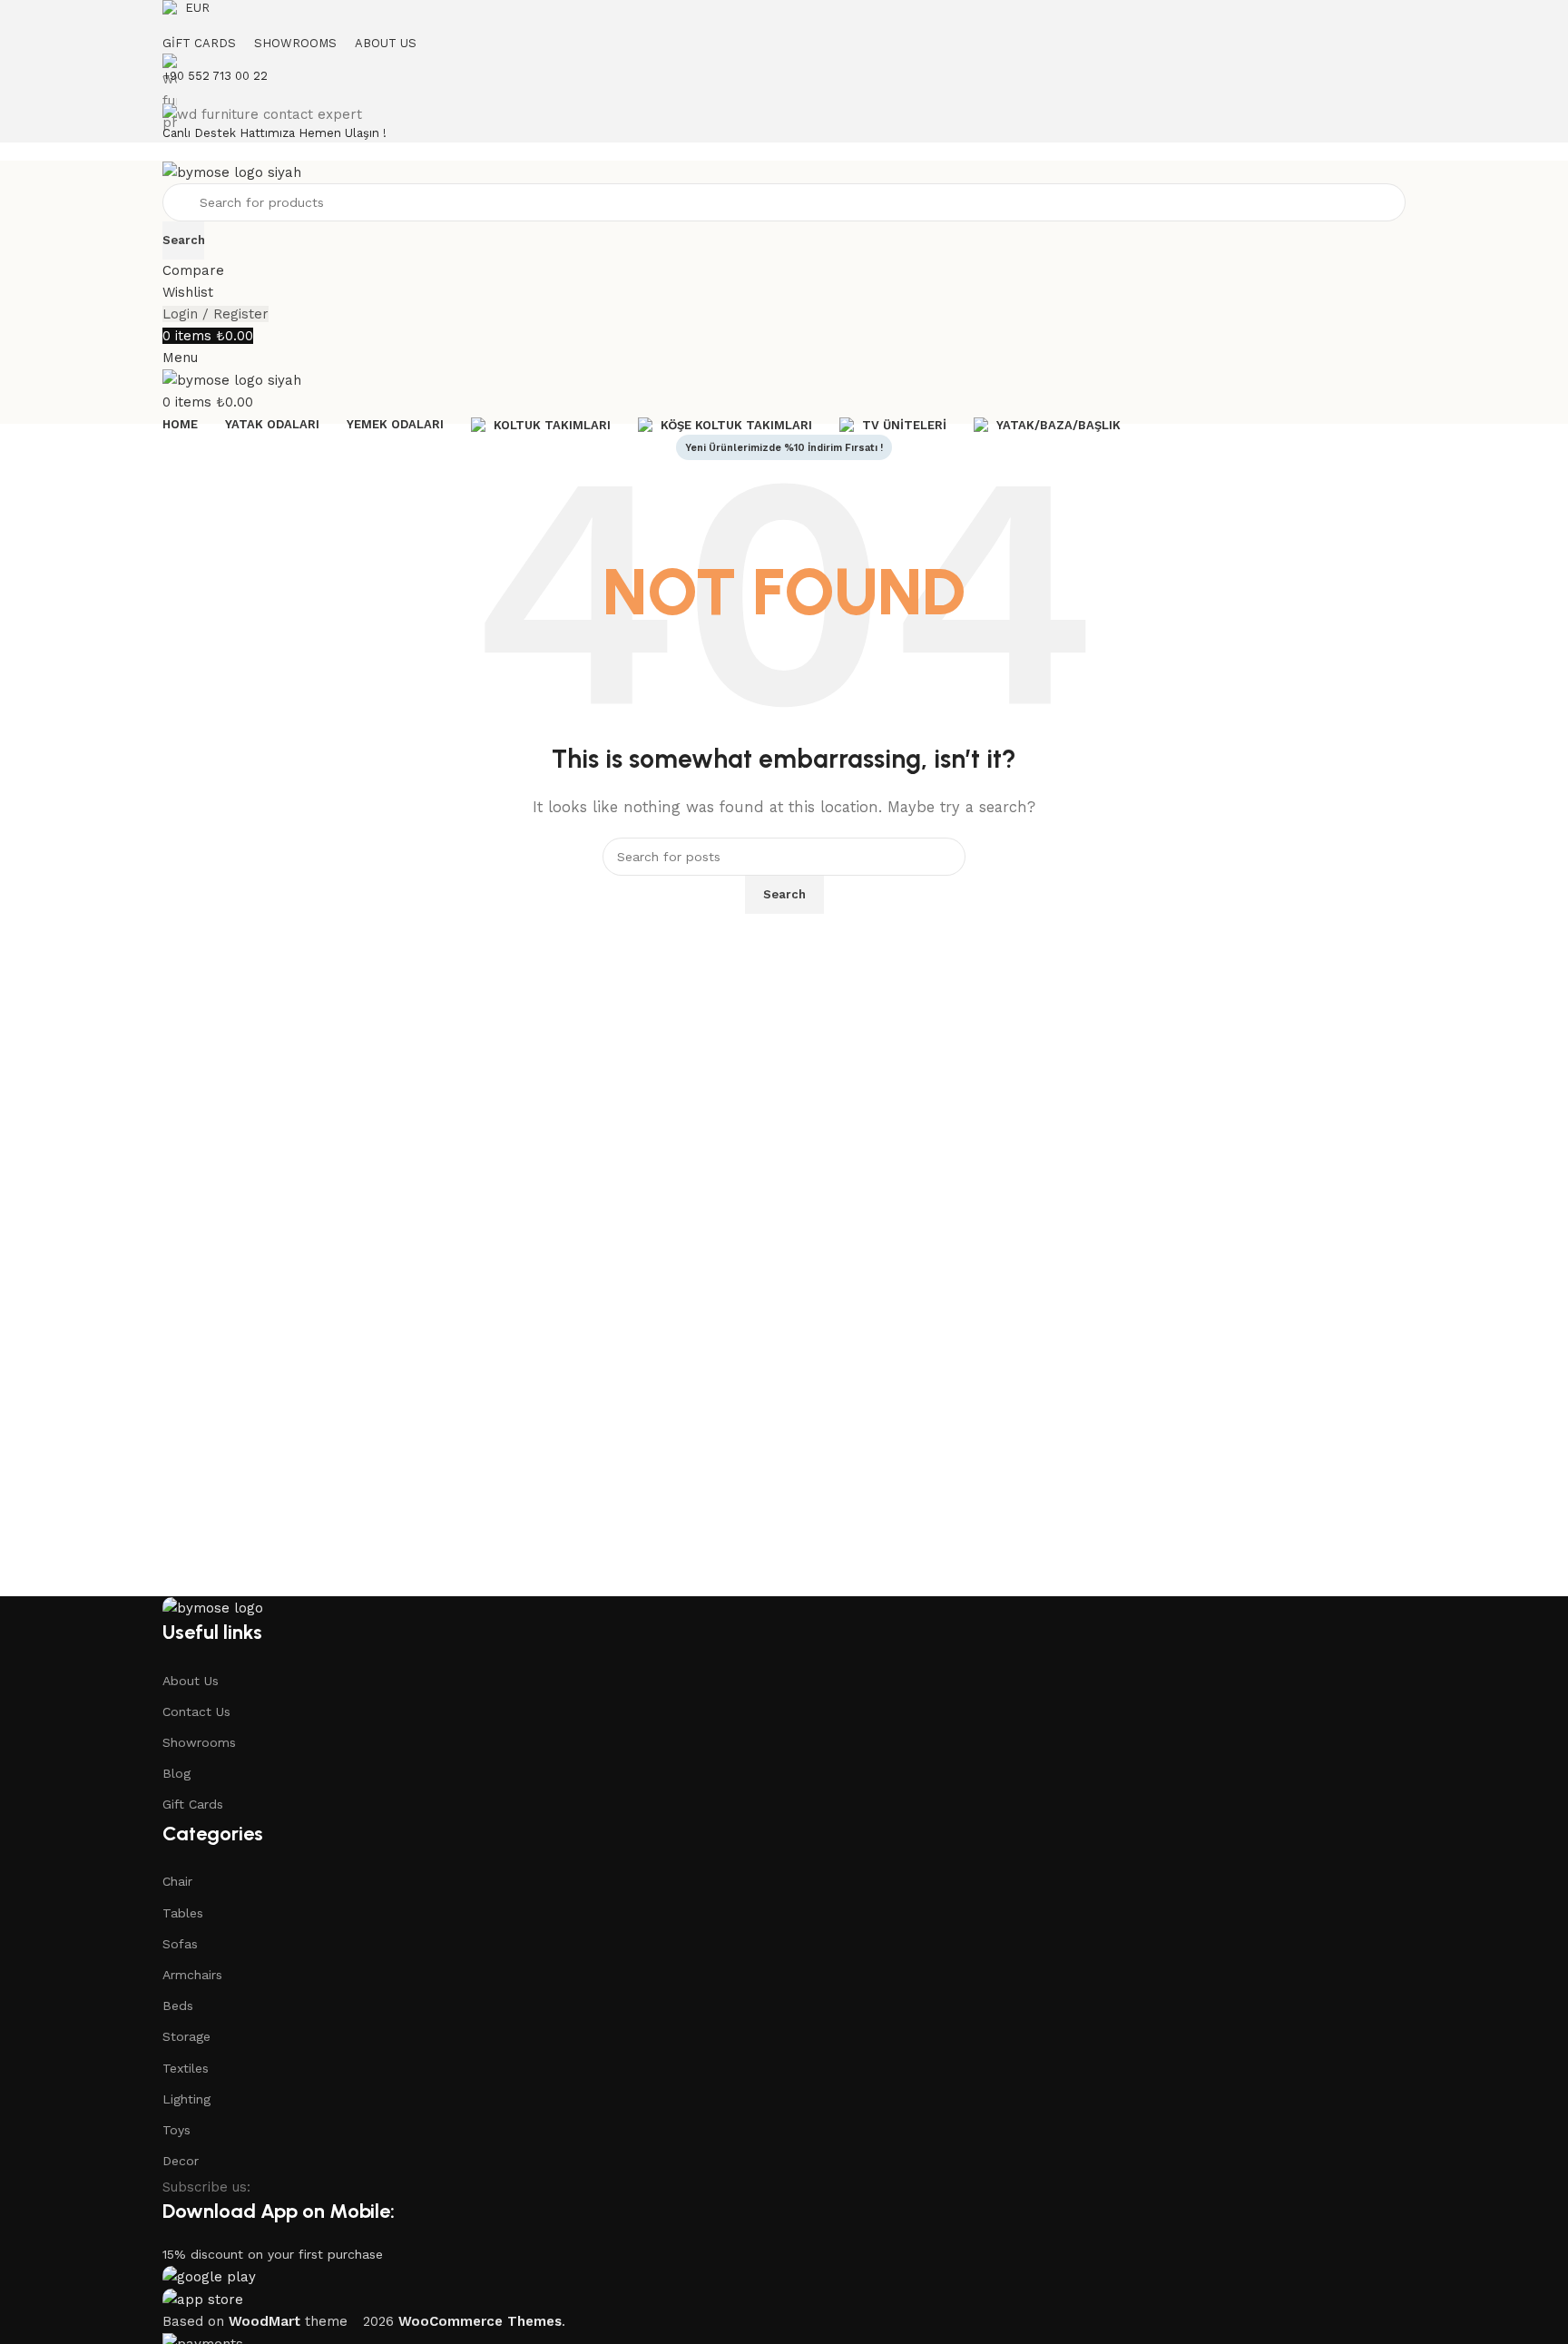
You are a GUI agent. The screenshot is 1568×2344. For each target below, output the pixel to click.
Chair (177, 1881)
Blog (176, 1773)
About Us (191, 1681)
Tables (183, 1913)
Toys (176, 2130)
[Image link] (213, 1607)
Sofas (180, 1944)
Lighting (186, 2099)
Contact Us (196, 1711)
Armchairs (192, 1975)
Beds (178, 2006)
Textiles (186, 2068)
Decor (181, 2161)
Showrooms (199, 1742)
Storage (186, 2036)
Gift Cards (193, 1804)
